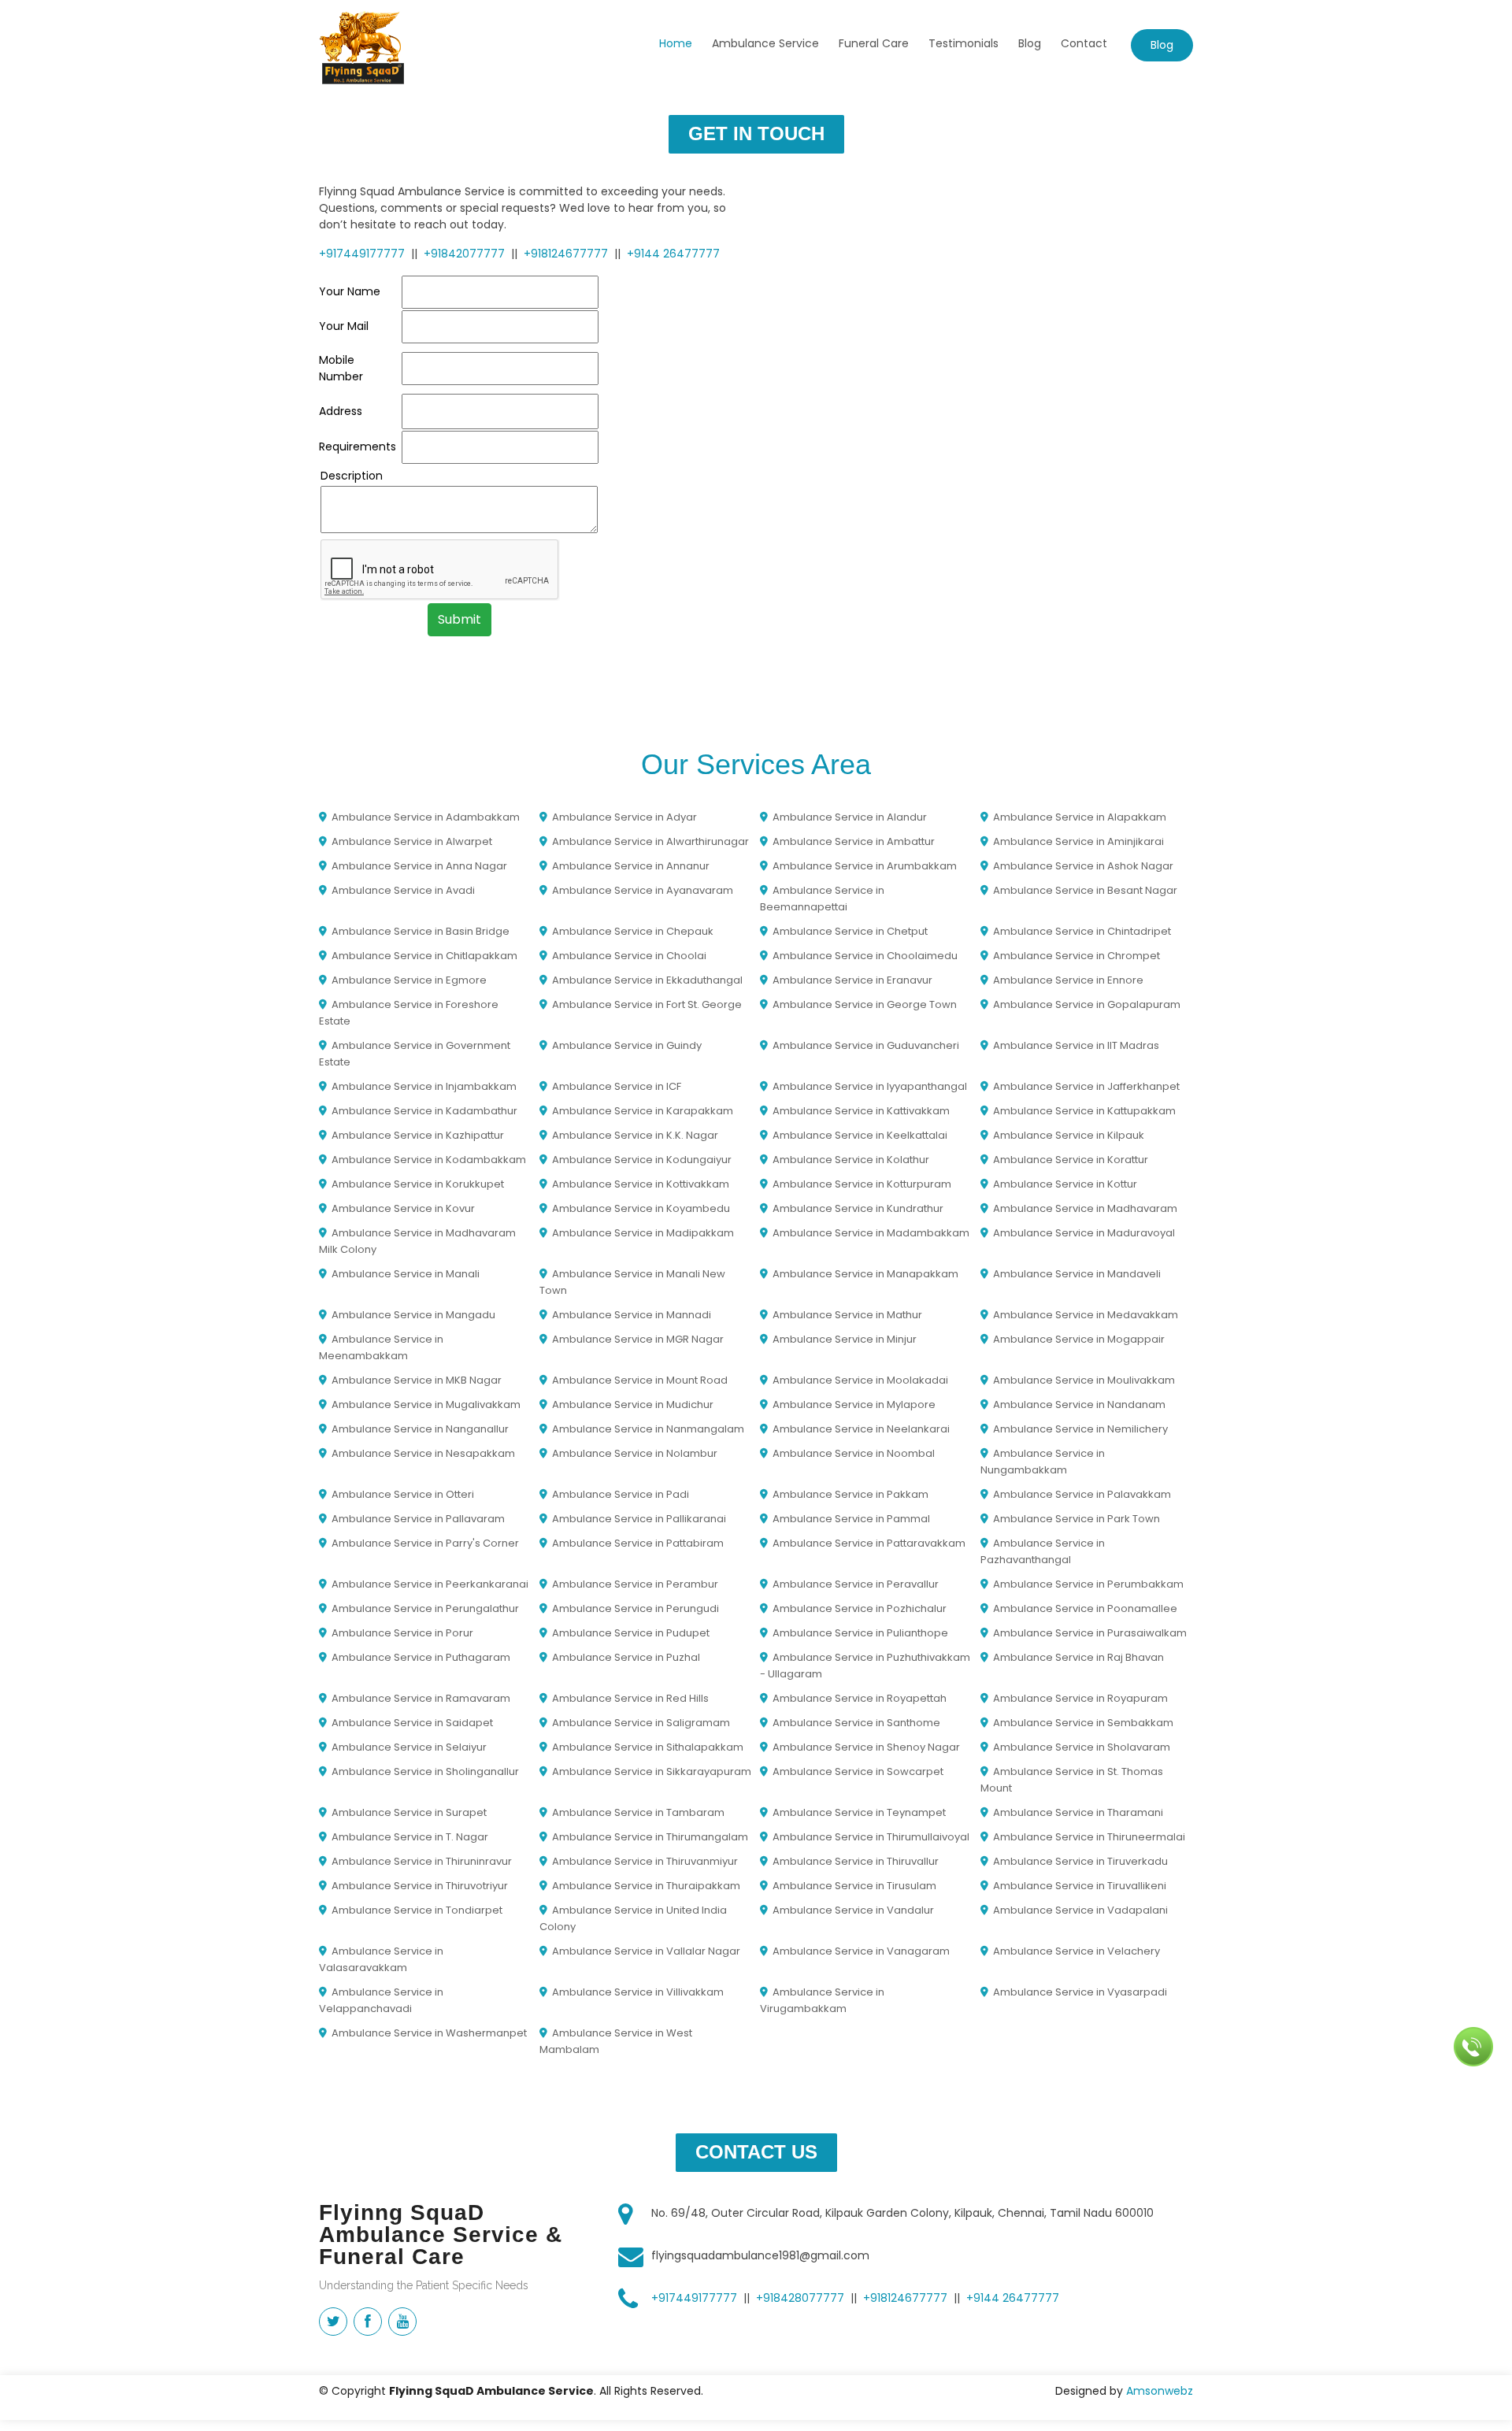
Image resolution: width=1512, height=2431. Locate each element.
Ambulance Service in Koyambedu (641, 1208)
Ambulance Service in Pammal (851, 1519)
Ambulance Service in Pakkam (850, 1494)
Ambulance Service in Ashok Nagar (1083, 866)
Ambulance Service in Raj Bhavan (1078, 1657)
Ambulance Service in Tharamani (1078, 1812)
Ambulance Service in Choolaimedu (865, 956)
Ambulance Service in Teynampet (859, 1812)
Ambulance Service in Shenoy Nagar (866, 1747)
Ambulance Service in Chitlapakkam (424, 956)
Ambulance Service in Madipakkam (643, 1233)
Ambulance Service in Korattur (1071, 1160)
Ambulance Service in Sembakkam (1083, 1723)
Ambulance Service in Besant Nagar (1085, 890)
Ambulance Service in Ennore (1068, 980)
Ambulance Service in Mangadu (413, 1315)
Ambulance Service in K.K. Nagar (635, 1135)
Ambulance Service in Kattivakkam (861, 1111)
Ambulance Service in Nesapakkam (423, 1453)
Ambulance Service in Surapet (409, 1812)
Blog (1030, 43)
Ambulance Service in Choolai (629, 956)
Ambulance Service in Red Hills (630, 1698)
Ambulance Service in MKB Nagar (417, 1380)
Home (676, 43)
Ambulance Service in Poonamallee (1085, 1608)
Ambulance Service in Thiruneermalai (1089, 1837)
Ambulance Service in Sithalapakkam (648, 1747)
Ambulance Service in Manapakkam (865, 1274)
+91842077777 (464, 254)
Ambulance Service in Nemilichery (1080, 1429)
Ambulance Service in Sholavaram (1082, 1747)
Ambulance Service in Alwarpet (412, 841)
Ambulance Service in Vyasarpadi (1080, 1992)
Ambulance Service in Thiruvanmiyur (645, 1861)
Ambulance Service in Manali (406, 1274)
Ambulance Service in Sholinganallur (425, 1771)
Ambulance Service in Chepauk (633, 931)
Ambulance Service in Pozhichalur (860, 1608)
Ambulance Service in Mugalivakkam (426, 1404)
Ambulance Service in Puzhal (626, 1657)
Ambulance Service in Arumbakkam (865, 866)
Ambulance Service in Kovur (403, 1208)
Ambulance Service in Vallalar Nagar (646, 1951)
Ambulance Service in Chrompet (1077, 956)
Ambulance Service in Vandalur (853, 1910)
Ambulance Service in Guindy (627, 1045)
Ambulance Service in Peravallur (856, 1584)
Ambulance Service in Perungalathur (425, 1608)
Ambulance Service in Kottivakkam (641, 1184)
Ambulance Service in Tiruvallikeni (1080, 1886)
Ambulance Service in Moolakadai (860, 1380)
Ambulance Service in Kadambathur (424, 1111)
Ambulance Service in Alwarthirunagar (650, 841)
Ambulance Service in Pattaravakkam (869, 1543)
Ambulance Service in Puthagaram (421, 1657)
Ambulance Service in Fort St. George (647, 1004)
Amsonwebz (1160, 2391)
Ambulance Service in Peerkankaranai (430, 1584)
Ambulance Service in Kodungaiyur (642, 1160)
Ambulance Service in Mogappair (1079, 1339)
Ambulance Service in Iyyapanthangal (870, 1086)
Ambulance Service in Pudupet (631, 1633)
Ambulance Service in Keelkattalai (860, 1135)
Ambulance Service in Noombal (854, 1453)
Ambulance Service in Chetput (850, 931)
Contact (1084, 43)
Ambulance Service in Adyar (624, 817)
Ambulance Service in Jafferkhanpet (1086, 1086)
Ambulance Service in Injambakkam (424, 1086)
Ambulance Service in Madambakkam (871, 1233)
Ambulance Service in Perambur (635, 1584)
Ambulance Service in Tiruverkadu (1080, 1861)
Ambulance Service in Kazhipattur (418, 1135)
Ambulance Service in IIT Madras (1076, 1045)
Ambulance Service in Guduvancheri (866, 1045)
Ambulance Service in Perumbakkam (1088, 1584)
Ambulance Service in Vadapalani (1080, 1910)
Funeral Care (874, 43)
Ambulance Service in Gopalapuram (1087, 1004)
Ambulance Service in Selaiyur (409, 1747)
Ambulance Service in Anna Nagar (419, 866)
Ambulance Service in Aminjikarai (1078, 841)
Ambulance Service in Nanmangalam (648, 1429)
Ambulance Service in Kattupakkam (1084, 1111)
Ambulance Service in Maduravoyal (1084, 1233)
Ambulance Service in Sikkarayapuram (652, 1771)
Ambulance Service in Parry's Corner (425, 1543)
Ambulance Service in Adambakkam (426, 817)
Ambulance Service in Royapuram (1080, 1698)
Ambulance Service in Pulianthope (860, 1633)
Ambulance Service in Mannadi (632, 1315)
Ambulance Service (765, 43)
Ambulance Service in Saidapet (412, 1723)
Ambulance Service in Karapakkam (643, 1111)
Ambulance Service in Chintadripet (1082, 931)
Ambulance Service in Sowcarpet (858, 1771)
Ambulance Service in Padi (621, 1494)
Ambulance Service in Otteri (403, 1494)
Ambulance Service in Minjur (845, 1339)
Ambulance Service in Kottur (1065, 1184)
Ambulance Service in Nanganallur (420, 1429)
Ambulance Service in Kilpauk (1069, 1135)
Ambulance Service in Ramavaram (421, 1698)
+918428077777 (800, 2298)
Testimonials (964, 43)
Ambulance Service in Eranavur (852, 980)
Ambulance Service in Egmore (409, 980)
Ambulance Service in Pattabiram (638, 1543)
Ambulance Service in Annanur (631, 866)
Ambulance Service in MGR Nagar (638, 1339)
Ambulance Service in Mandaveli (1077, 1274)
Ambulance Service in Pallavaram (418, 1519)
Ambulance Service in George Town (865, 1004)
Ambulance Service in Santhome (856, 1723)
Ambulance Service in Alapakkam (1080, 817)
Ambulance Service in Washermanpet (429, 2033)
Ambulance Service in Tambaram (638, 1812)
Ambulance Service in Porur (402, 1633)
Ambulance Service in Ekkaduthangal (647, 980)
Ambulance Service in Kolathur (851, 1160)
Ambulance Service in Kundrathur (858, 1208)
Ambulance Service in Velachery (1077, 1951)
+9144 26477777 (673, 254)
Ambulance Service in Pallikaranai (639, 1519)
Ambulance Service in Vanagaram (861, 1951)
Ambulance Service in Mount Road (640, 1380)
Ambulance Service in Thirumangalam (650, 1837)
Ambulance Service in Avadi (403, 890)
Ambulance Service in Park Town (1077, 1519)
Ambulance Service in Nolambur (635, 1453)
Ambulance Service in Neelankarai (861, 1429)
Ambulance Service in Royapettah (860, 1698)
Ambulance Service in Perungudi (636, 1608)
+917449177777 (362, 254)
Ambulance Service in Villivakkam (638, 1992)
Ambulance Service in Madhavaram (1085, 1208)
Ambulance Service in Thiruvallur (856, 1861)
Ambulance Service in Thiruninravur (422, 1861)
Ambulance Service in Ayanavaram (643, 890)
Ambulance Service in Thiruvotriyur (420, 1886)
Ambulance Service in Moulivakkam (1084, 1380)
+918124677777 (566, 254)
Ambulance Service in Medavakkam (1086, 1315)
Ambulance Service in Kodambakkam (429, 1160)
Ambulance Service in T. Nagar (410, 1837)
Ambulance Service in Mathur (847, 1315)
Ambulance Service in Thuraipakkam (646, 1886)
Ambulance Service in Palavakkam (1082, 1494)
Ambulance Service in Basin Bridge (421, 931)
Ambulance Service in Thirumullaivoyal (871, 1837)
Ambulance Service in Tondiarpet (417, 1910)
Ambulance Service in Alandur (850, 817)
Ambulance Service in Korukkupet (418, 1184)
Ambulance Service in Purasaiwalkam (1090, 1633)
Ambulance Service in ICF (617, 1086)
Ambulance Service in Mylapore (854, 1404)
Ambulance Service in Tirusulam (854, 1886)
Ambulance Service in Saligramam (641, 1723)
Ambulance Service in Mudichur (633, 1404)
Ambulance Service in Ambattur (854, 841)
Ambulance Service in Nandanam (1079, 1404)
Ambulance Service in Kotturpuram (862, 1184)
